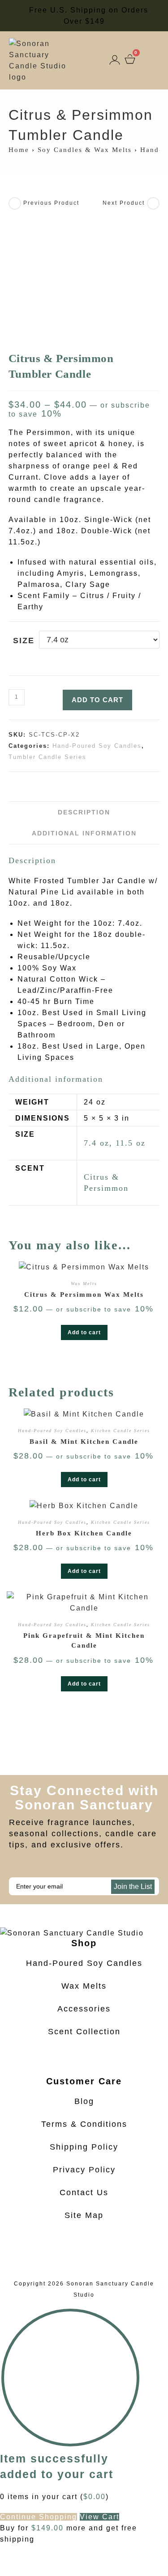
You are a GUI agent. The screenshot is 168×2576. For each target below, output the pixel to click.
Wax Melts (84, 1284)
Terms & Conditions (84, 2124)
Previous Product (51, 203)
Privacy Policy (84, 2170)
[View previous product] (15, 203)
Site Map (84, 2215)
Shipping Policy (84, 2147)
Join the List (133, 1887)
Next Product (124, 203)
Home (19, 150)
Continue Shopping (39, 2517)
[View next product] (153, 203)
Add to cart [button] (84, 1332)
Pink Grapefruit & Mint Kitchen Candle (84, 1641)
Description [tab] (84, 812)
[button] (154, 60)
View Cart (99, 2517)
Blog (84, 2101)
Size (24, 641)
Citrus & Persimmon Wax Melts (84, 1294)
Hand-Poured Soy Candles (97, 746)
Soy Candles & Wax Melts (85, 150)
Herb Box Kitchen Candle (84, 1533)
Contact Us (84, 2192)
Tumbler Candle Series (47, 757)
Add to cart (97, 700)
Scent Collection (84, 2032)
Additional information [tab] (84, 833)
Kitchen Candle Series (121, 1431)
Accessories (84, 2009)
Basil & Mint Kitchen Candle (84, 1442)
